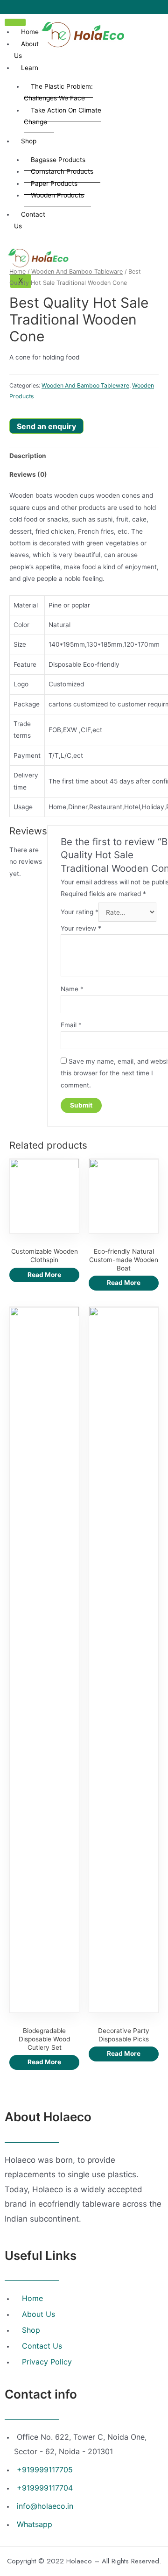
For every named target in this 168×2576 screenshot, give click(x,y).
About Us (26, 50)
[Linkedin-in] (91, 7)
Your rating (80, 912)
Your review (81, 928)
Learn (30, 68)
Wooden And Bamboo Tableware (77, 272)
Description (28, 456)
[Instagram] (77, 7)
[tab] (84, 456)
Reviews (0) (28, 474)
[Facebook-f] (65, 7)
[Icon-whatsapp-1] (103, 7)
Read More (44, 1275)
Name (72, 989)
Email (71, 1025)
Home (30, 32)
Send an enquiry (46, 426)
